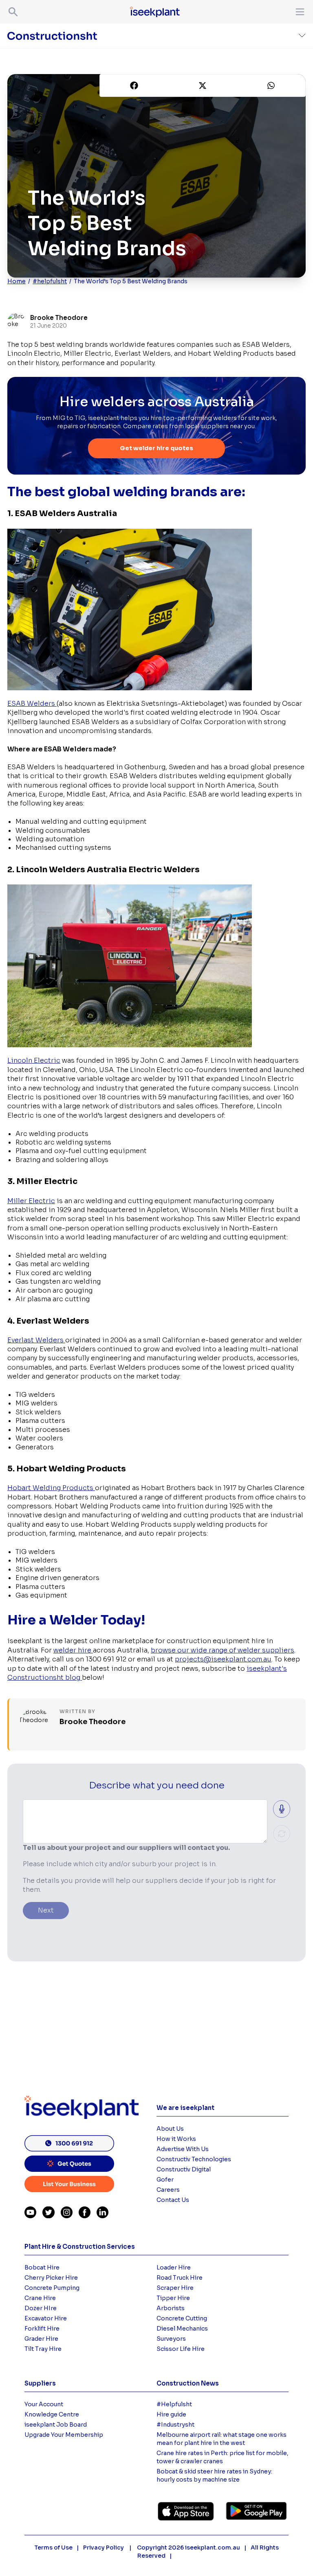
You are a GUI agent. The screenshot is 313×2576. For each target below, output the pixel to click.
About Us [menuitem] (170, 2129)
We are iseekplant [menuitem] (185, 2108)
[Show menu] (298, 12)
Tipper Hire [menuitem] (173, 2298)
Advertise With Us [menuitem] (183, 2149)
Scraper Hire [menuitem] (175, 2288)
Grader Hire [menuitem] (41, 2339)
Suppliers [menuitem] (40, 2383)
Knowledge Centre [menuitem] (52, 2414)
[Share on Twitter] (203, 85)
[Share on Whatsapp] (271, 85)
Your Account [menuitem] (44, 2404)
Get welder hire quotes (156, 448)
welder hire (73, 1650)
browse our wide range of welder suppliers (223, 1650)
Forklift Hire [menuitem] (42, 2329)
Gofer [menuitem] (165, 2180)
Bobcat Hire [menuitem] (42, 2267)
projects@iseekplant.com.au (223, 1659)
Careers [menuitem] (168, 2190)
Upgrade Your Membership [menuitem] (64, 2435)
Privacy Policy (104, 2548)
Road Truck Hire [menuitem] (180, 2278)
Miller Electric (31, 1201)
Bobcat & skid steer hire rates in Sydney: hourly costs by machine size (214, 2475)
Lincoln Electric (34, 1060)
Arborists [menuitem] (171, 2308)
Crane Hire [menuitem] (40, 2298)
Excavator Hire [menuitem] (46, 2318)
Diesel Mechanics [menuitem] (182, 2329)
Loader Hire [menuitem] (174, 2267)
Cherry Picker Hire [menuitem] (51, 2278)
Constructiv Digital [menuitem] (184, 2169)
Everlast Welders (36, 1340)
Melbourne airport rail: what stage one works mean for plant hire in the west (222, 2439)
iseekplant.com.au (213, 2548)
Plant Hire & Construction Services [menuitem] (80, 2247)
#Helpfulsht (174, 2404)
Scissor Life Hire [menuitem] (181, 2349)
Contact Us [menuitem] (173, 2200)
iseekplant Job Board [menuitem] (56, 2425)
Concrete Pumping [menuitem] (52, 2288)
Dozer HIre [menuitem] (41, 2308)
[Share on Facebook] (134, 85)
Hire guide (171, 2414)
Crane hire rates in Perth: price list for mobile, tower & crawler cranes (223, 2457)
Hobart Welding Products (51, 1488)
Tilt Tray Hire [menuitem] (43, 2349)
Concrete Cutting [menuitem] (182, 2318)
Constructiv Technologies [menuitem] (194, 2159)
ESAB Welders (32, 704)
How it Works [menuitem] (176, 2139)
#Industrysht (175, 2425)
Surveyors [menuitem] (171, 2339)
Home (17, 281)
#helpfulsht (50, 281)
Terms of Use (53, 2548)
